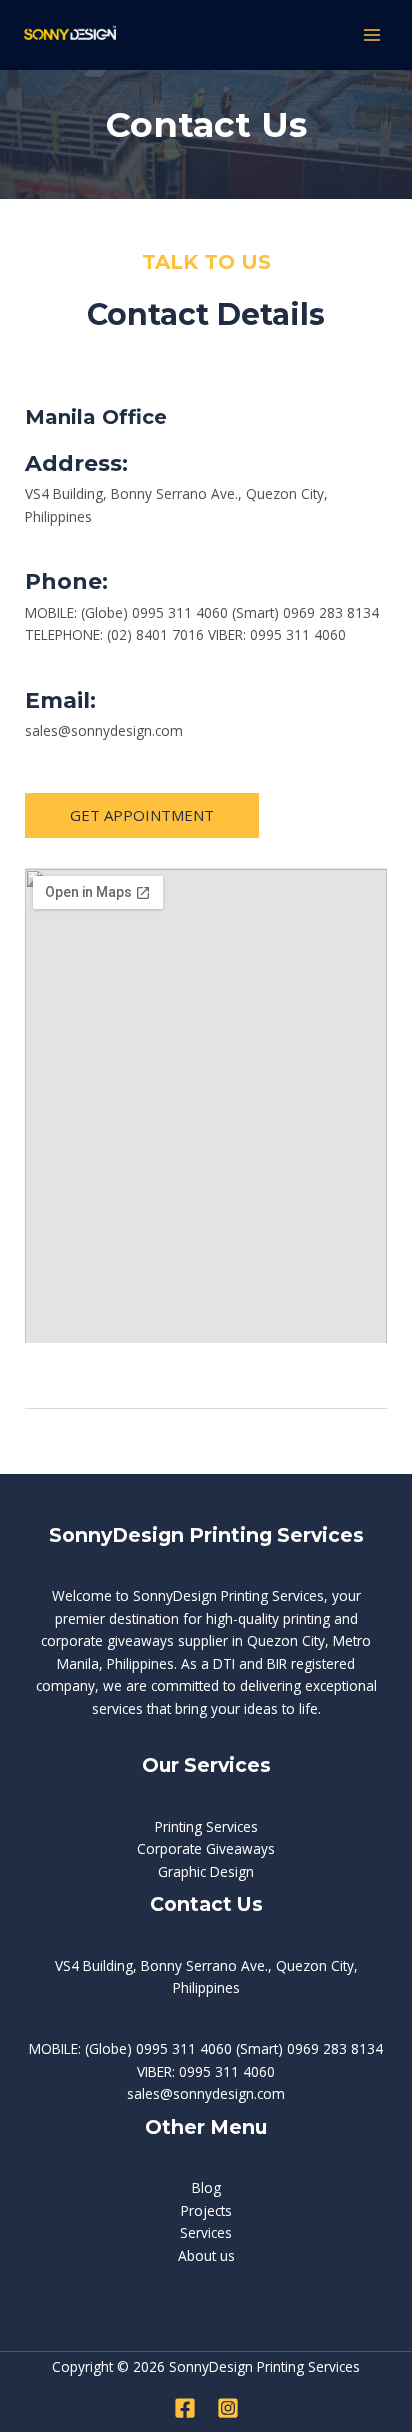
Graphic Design (206, 1871)
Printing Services (206, 1826)
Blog (206, 2187)
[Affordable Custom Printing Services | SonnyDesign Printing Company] (70, 35)
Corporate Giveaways (206, 1848)
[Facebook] (185, 2408)
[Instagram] (228, 2408)
